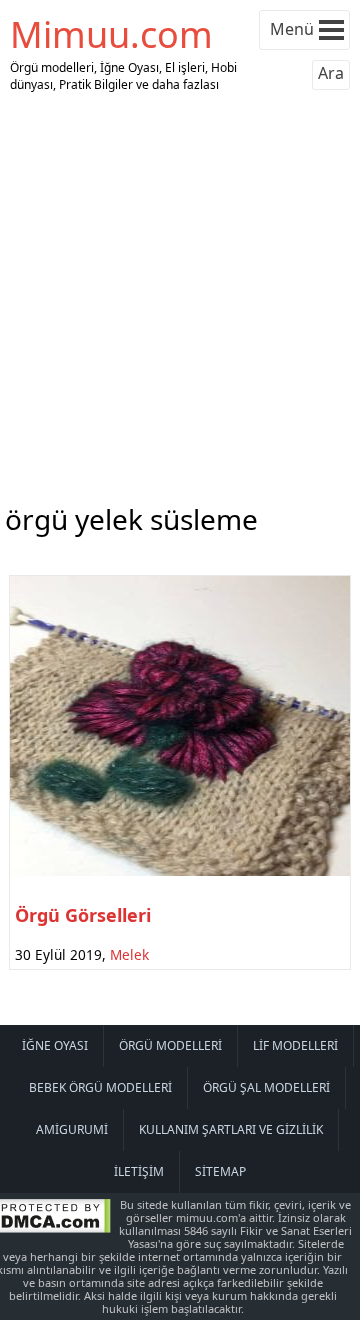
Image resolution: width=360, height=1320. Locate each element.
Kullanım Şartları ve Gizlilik (231, 1129)
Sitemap (220, 1171)
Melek (129, 954)
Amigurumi (72, 1129)
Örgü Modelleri (170, 1045)
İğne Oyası (55, 1045)
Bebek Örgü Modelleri (100, 1087)
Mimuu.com (111, 34)
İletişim (139, 1171)
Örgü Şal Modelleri (266, 1087)
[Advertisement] (180, 293)
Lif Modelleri (295, 1045)
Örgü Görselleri (83, 915)
